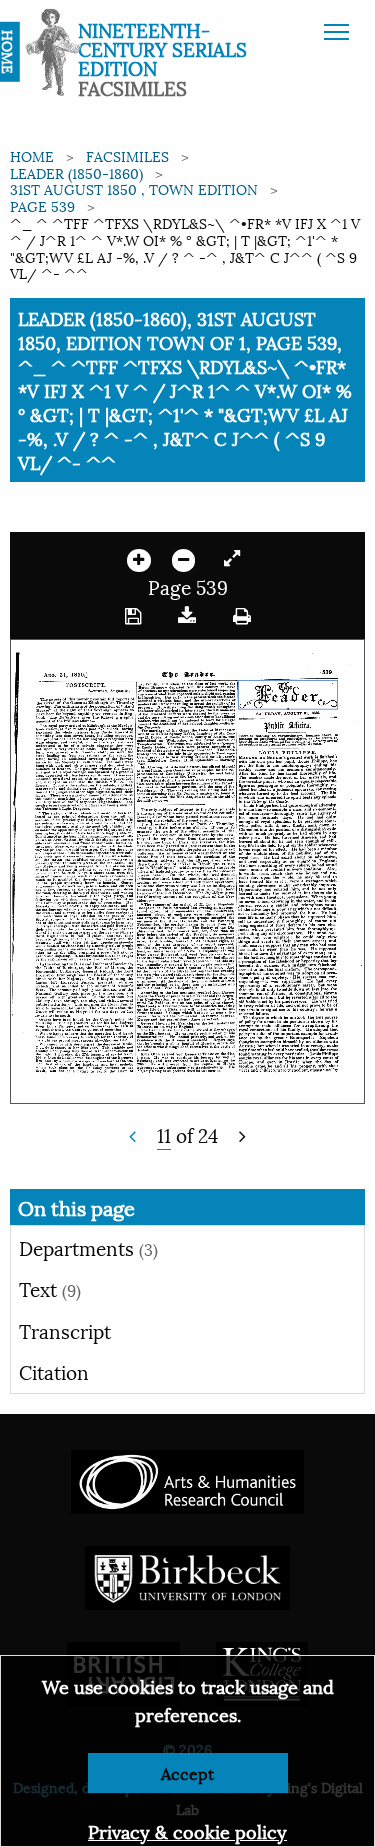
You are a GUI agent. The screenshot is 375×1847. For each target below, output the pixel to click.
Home (32, 155)
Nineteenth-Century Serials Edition (162, 48)
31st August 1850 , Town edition (134, 188)
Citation (54, 1371)
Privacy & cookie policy (187, 1830)
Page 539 (42, 205)
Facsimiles (127, 155)
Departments (88, 1247)
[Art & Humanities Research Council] (187, 1478)
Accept (187, 1772)
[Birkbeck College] (188, 1574)
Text (50, 1288)
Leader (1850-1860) (76, 172)
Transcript (65, 1330)
